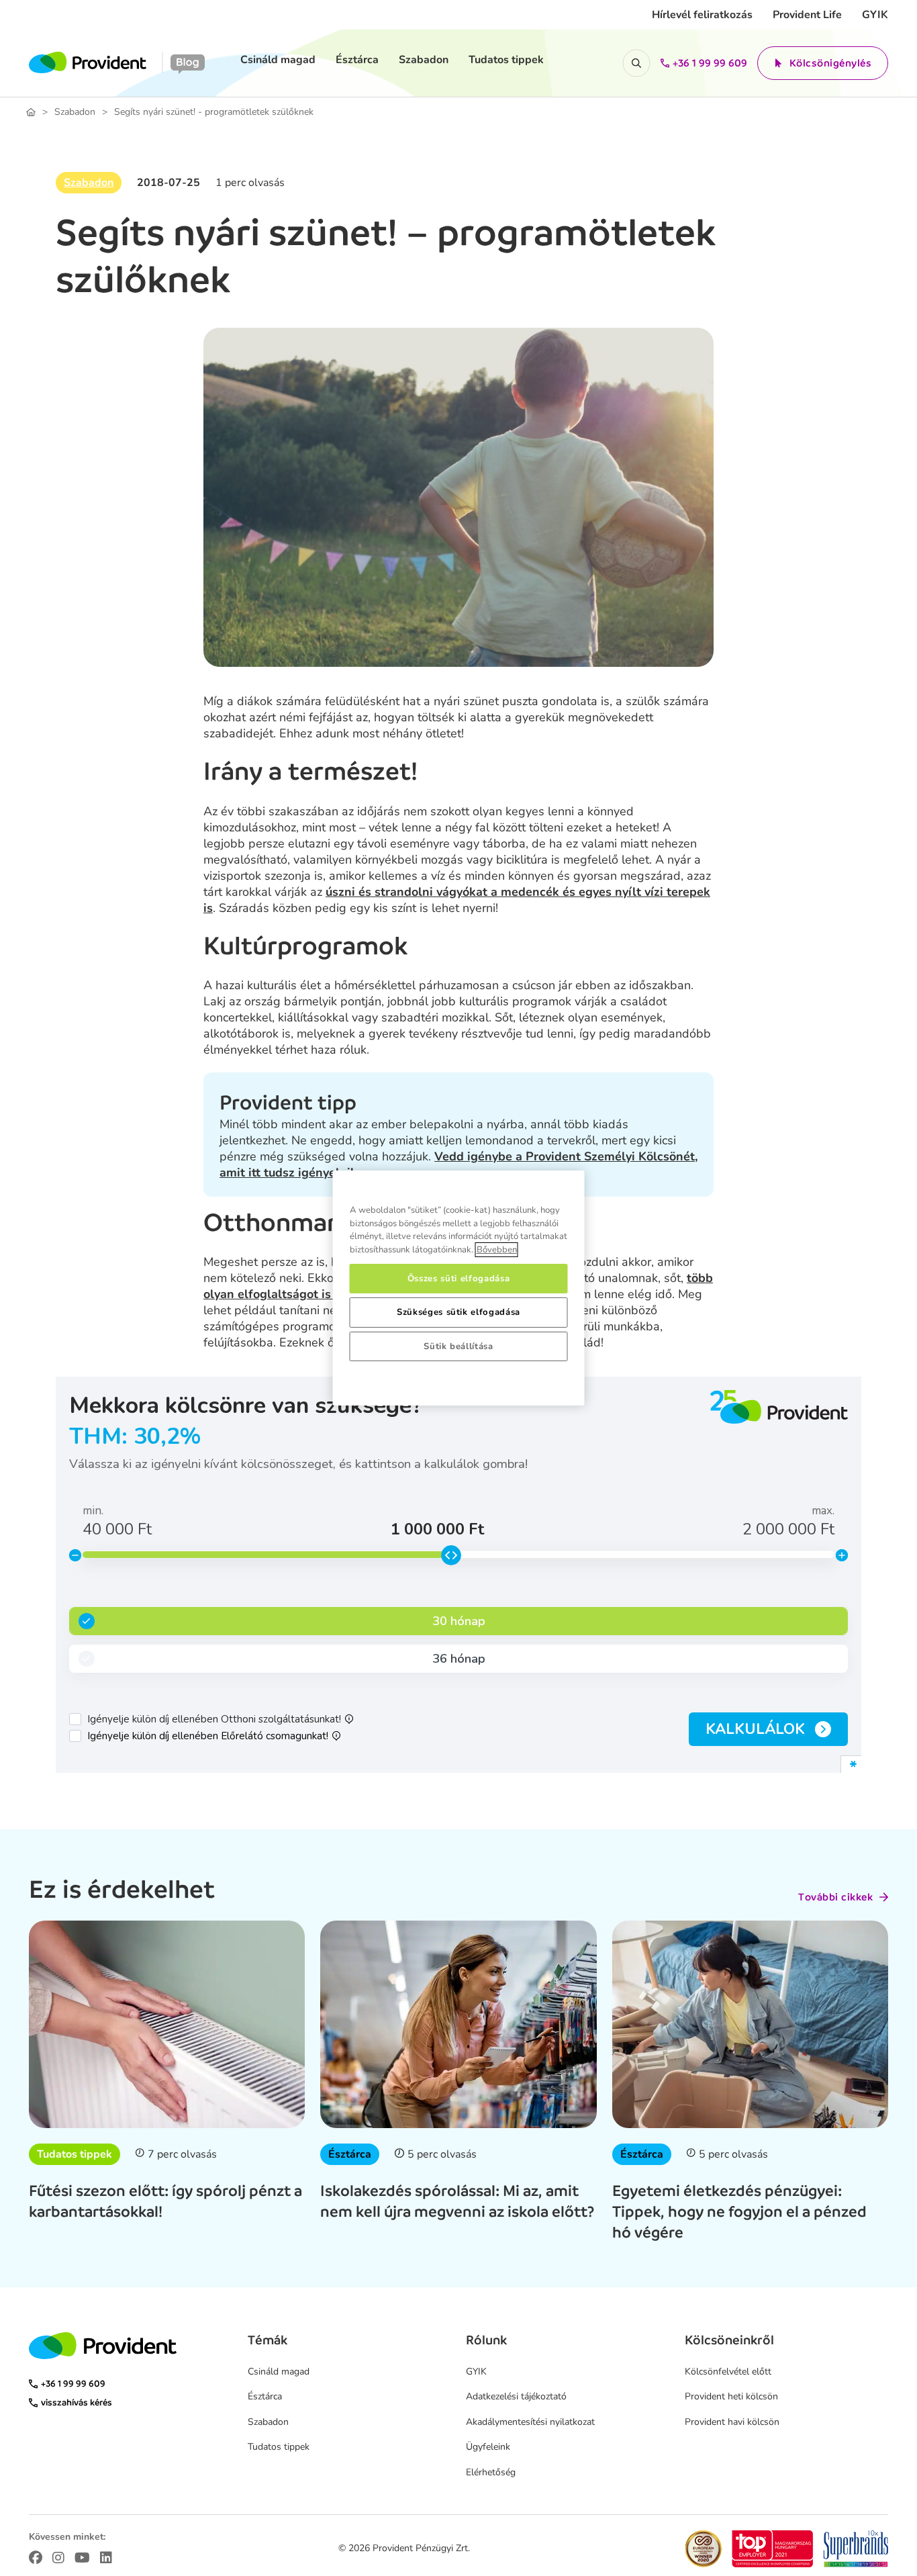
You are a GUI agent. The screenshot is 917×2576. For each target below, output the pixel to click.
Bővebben (497, 1250)
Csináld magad (278, 60)
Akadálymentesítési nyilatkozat (530, 2422)
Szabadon (424, 60)
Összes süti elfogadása (458, 1279)
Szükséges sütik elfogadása (458, 1312)
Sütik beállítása (458, 1346)
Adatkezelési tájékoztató (516, 2396)
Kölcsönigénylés (831, 63)
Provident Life (807, 15)
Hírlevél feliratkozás (702, 15)
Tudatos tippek (506, 60)
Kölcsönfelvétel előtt (728, 2372)
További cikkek (835, 1897)
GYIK (875, 15)
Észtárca (357, 60)
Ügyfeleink (488, 2447)
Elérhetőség (491, 2472)
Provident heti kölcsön (731, 2396)
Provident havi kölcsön (732, 2422)
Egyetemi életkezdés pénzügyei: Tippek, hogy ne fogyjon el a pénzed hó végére (739, 2211)
